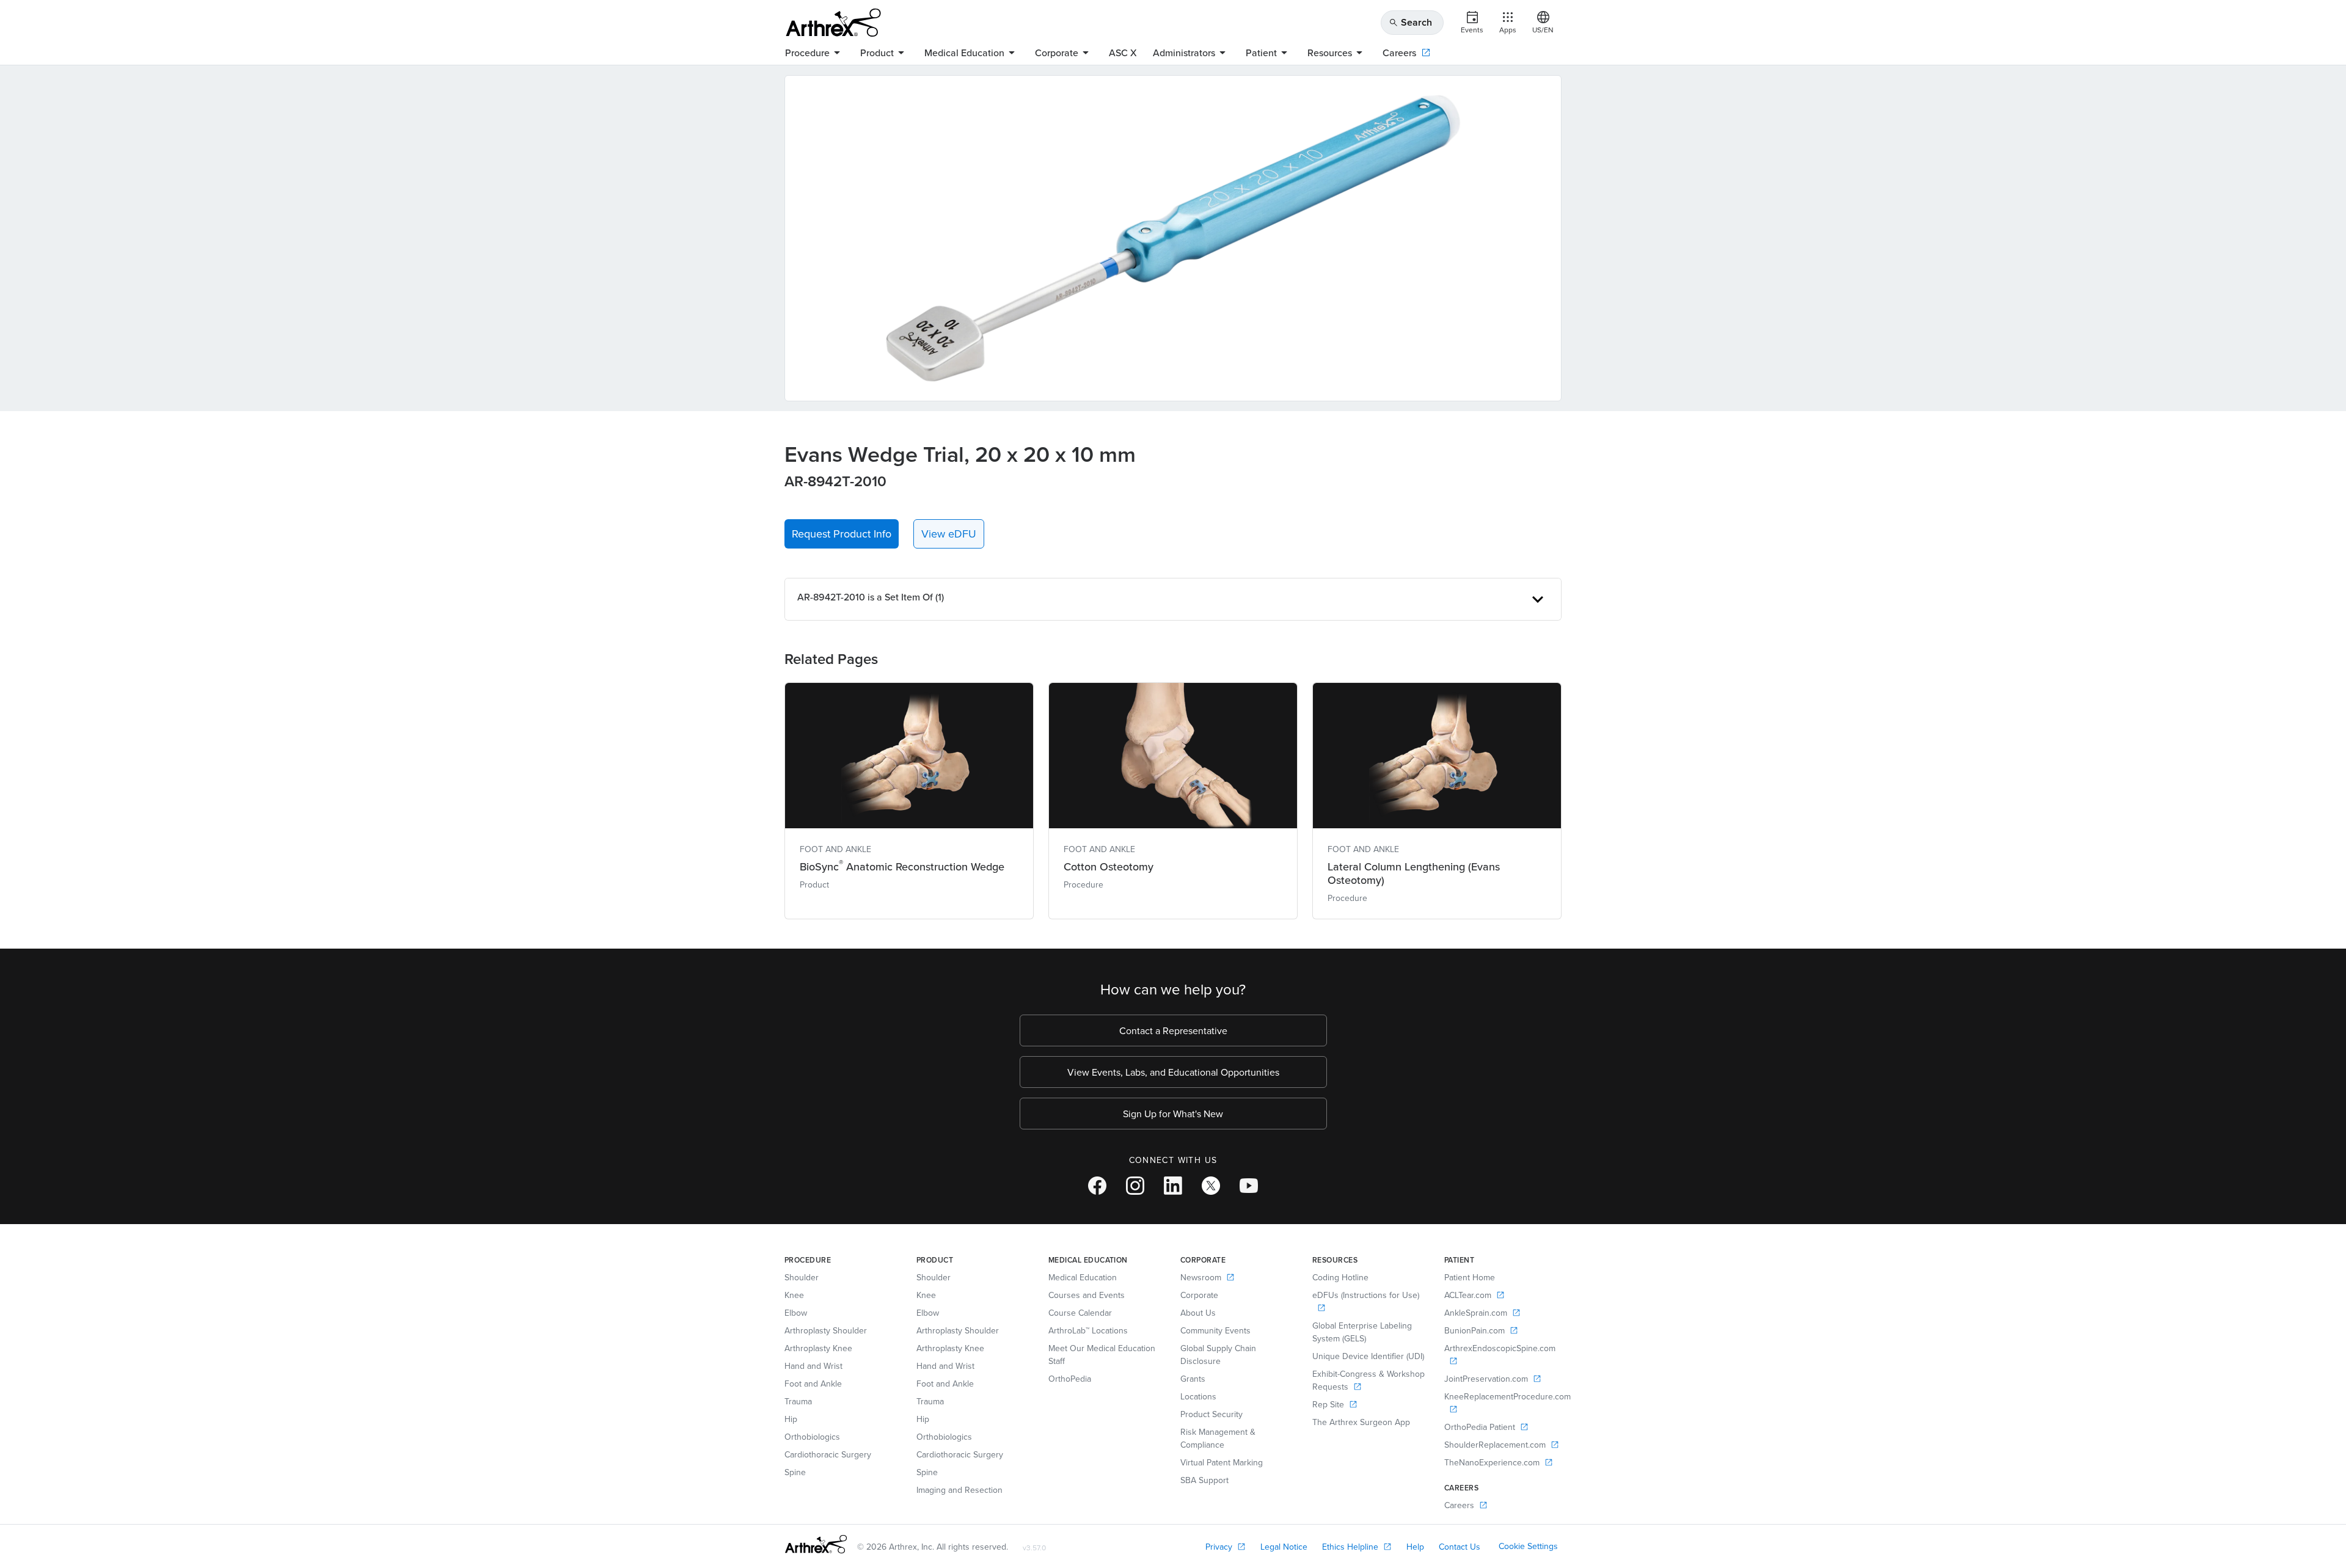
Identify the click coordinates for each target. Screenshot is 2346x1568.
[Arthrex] (833, 23)
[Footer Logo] (816, 1544)
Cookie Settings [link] (1528, 1546)
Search (1410, 22)
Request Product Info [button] (842, 534)
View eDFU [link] (949, 534)
